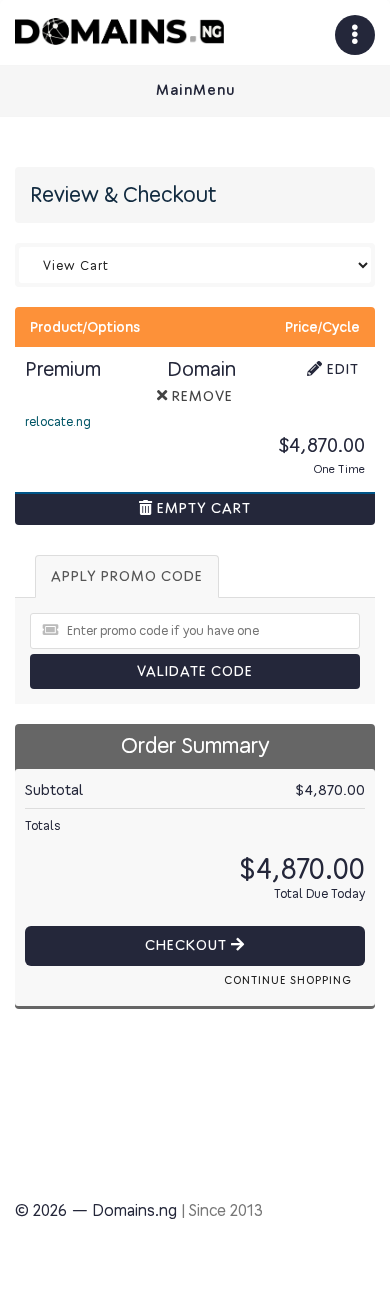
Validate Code (195, 671)
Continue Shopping (288, 980)
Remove (200, 396)
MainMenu (195, 90)
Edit (341, 369)
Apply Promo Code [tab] (127, 576)
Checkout (188, 945)
